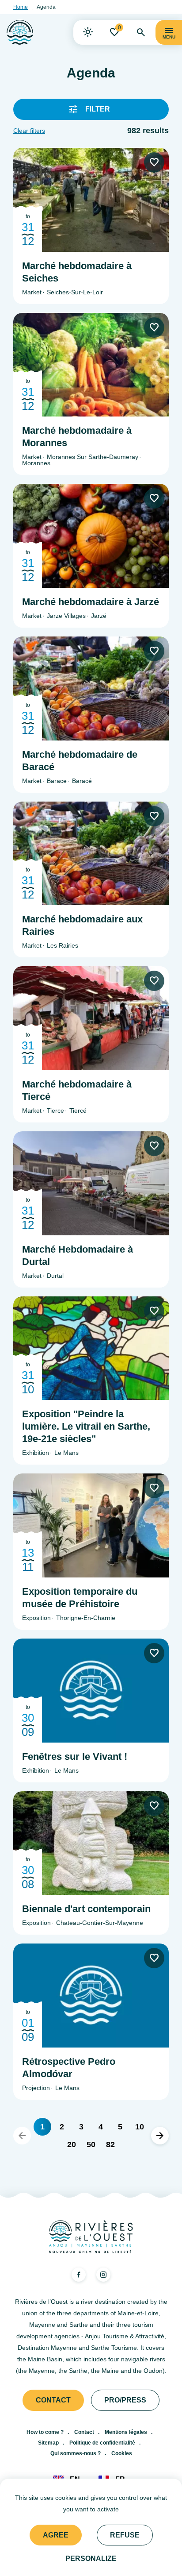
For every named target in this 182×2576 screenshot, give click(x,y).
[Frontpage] (20, 32)
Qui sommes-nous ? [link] (76, 2453)
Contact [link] (53, 2400)
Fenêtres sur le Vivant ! (75, 1757)
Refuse (125, 2535)
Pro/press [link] (125, 2400)
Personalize (91, 2559)
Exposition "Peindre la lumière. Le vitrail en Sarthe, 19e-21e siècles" (86, 1426)
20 (72, 2144)
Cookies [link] (122, 2453)
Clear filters (29, 131)
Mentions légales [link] (126, 2432)
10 (140, 2127)
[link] (88, 32)
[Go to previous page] (22, 2136)
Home (21, 7)
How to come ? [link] (45, 2432)
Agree (56, 2535)
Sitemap (48, 2443)
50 (91, 2144)
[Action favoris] (154, 162)
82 (110, 2144)
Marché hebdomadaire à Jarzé (91, 602)
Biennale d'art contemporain (86, 1909)
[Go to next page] (160, 2136)
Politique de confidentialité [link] (102, 2443)
